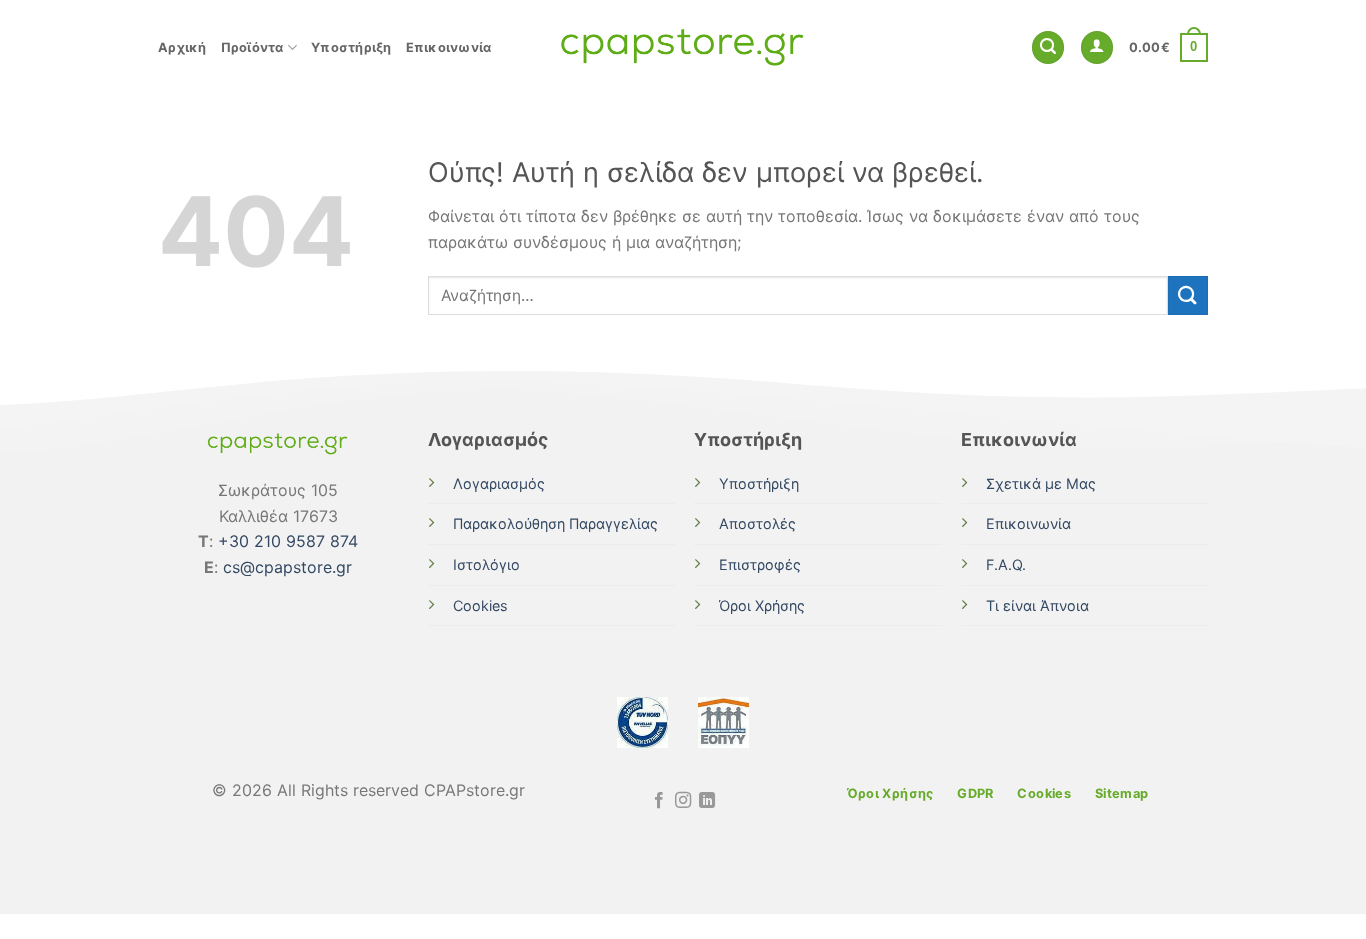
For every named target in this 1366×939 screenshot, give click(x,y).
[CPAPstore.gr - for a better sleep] (683, 47)
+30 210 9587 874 (288, 541)
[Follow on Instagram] (683, 801)
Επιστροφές (760, 564)
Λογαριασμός (499, 483)
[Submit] (1188, 295)
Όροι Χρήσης (762, 605)
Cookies (480, 605)
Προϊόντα (252, 47)
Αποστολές (757, 523)
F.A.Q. (1006, 564)
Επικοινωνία (449, 47)
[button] (1048, 47)
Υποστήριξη (351, 47)
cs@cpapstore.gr (287, 567)
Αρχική (182, 47)
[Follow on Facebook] (658, 801)
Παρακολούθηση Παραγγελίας (555, 523)
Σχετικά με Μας (1041, 483)
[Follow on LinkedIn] (707, 801)
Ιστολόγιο (486, 564)
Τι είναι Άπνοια (1037, 605)
